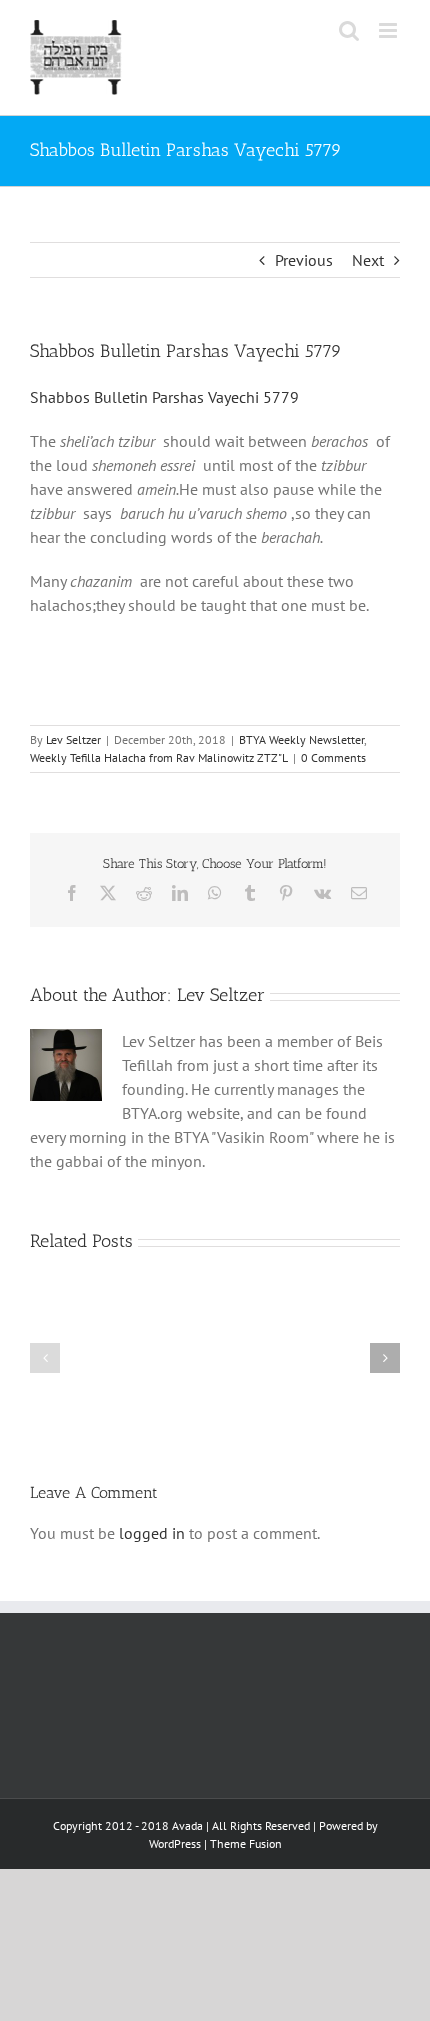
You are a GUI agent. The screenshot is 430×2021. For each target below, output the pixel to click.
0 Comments (333, 757)
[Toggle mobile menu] (389, 30)
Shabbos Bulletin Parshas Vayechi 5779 (164, 397)
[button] (45, 1358)
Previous (304, 260)
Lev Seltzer (73, 739)
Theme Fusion (246, 1843)
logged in (152, 1533)
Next (368, 260)
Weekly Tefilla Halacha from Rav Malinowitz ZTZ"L (159, 757)
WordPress (175, 1843)
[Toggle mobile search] (349, 30)
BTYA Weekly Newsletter (301, 739)
